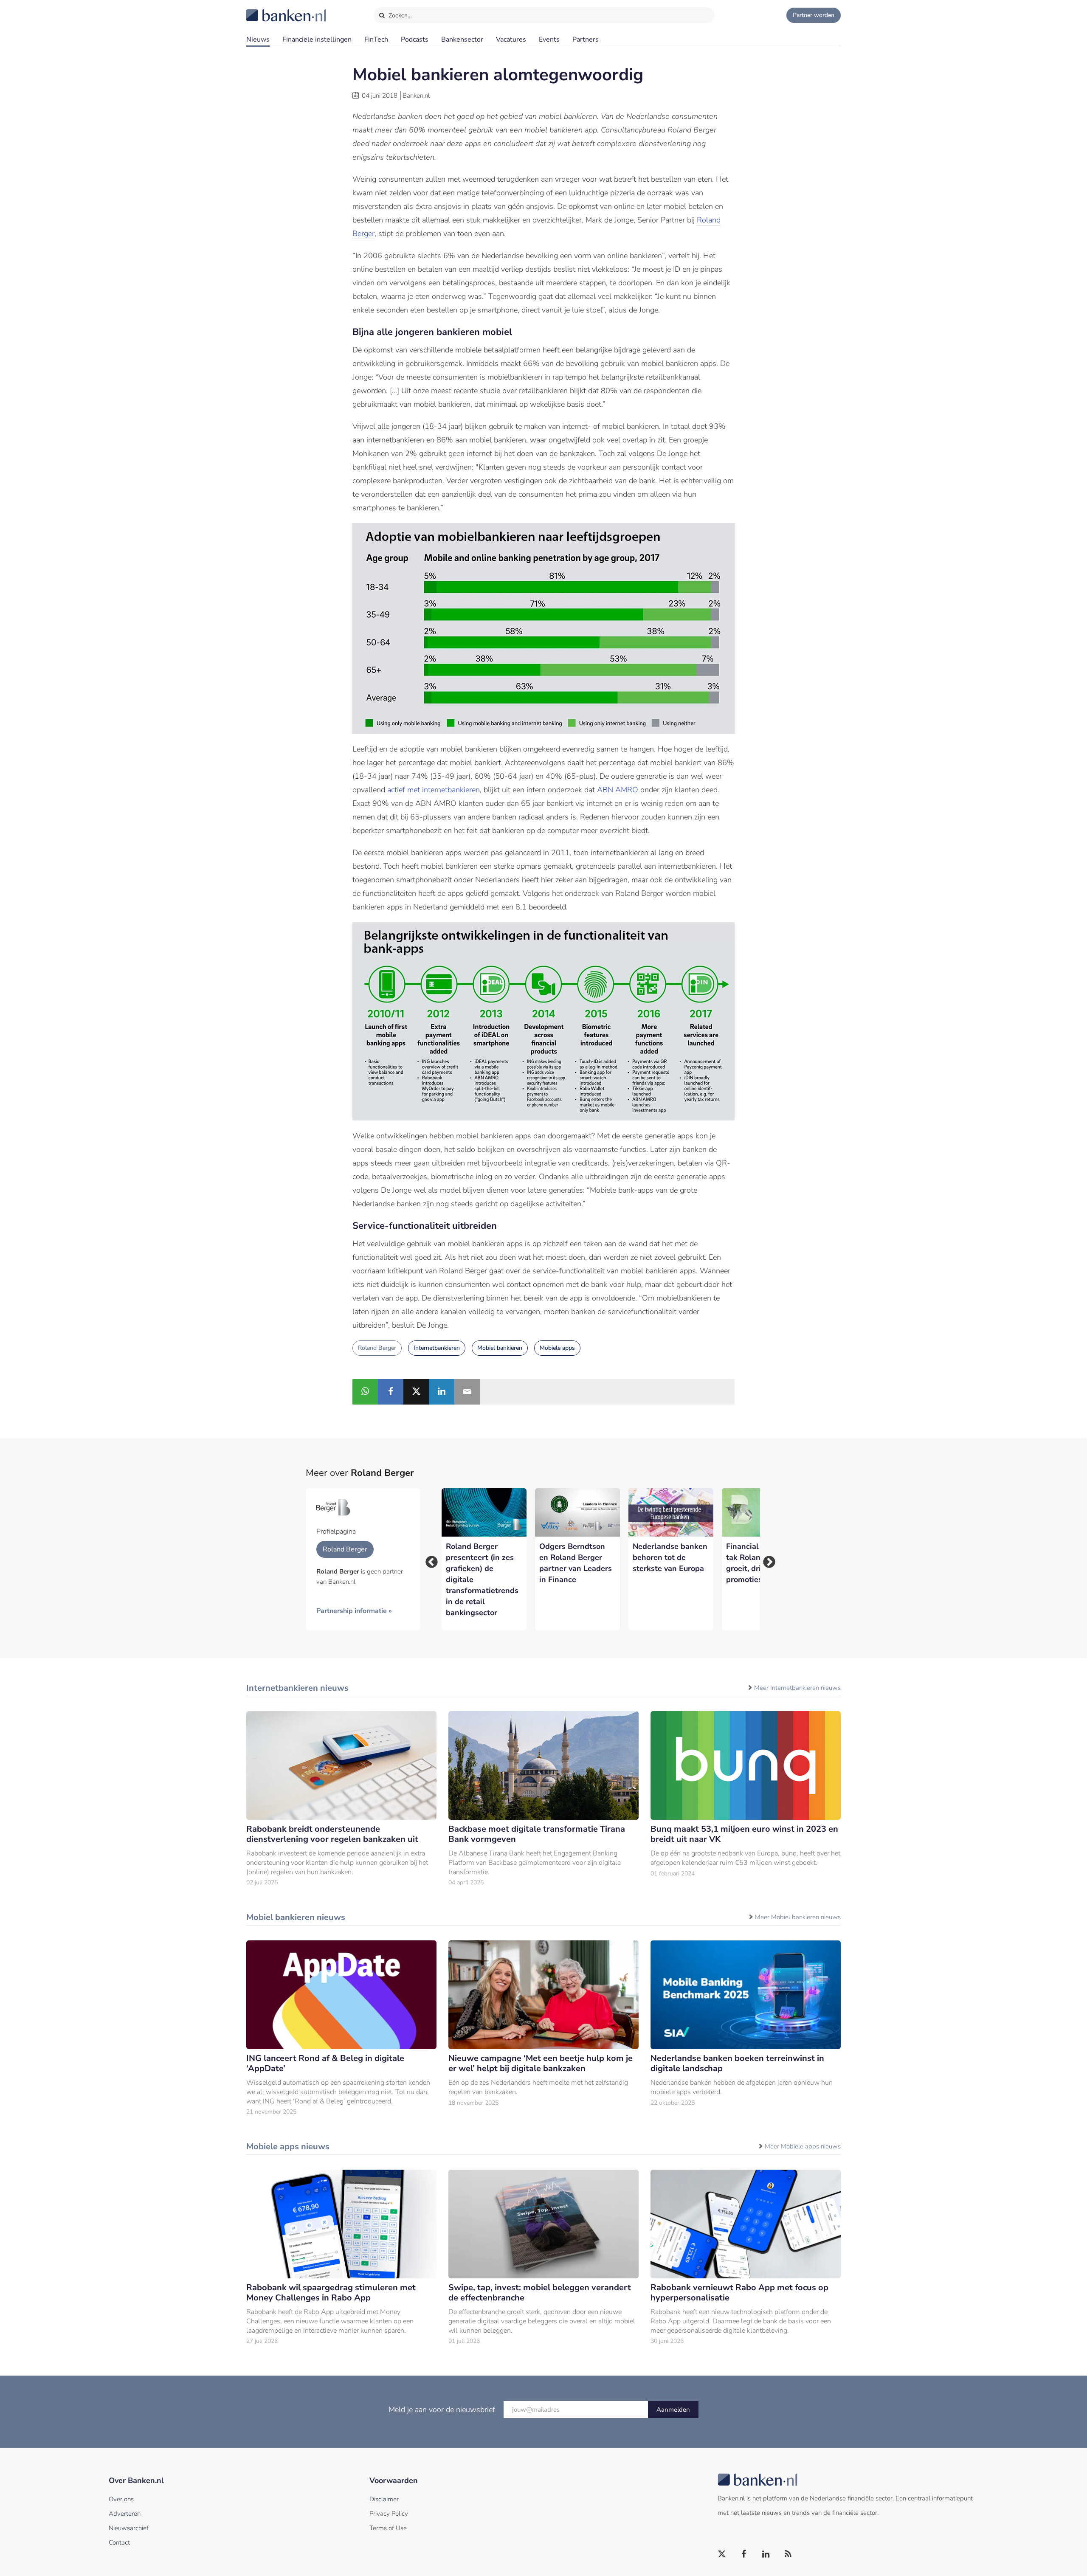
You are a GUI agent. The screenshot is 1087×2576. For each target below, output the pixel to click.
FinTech (376, 39)
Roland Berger (377, 1348)
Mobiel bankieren (500, 1348)
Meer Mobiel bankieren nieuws (798, 1917)
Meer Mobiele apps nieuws (803, 2146)
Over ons (121, 2499)
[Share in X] (416, 1392)
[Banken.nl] (265, 10)
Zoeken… (399, 15)
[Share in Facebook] (391, 1392)
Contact (119, 2542)
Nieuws (258, 39)
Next (766, 1560)
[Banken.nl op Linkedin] (766, 2554)
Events (549, 39)
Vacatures (511, 39)
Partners (586, 39)
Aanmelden (673, 2410)
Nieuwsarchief (129, 2528)
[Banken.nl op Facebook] (744, 2554)
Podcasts (415, 39)
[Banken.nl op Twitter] (722, 2554)
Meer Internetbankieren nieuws (797, 1688)
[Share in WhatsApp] (365, 1392)
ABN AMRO (618, 790)
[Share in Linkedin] (442, 1392)
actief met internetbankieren (434, 790)
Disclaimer (384, 2499)
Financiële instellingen (317, 39)
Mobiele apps (557, 1348)
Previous (429, 1560)
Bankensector (462, 39)
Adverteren (125, 2514)
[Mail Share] (467, 1392)
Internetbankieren (437, 1348)
